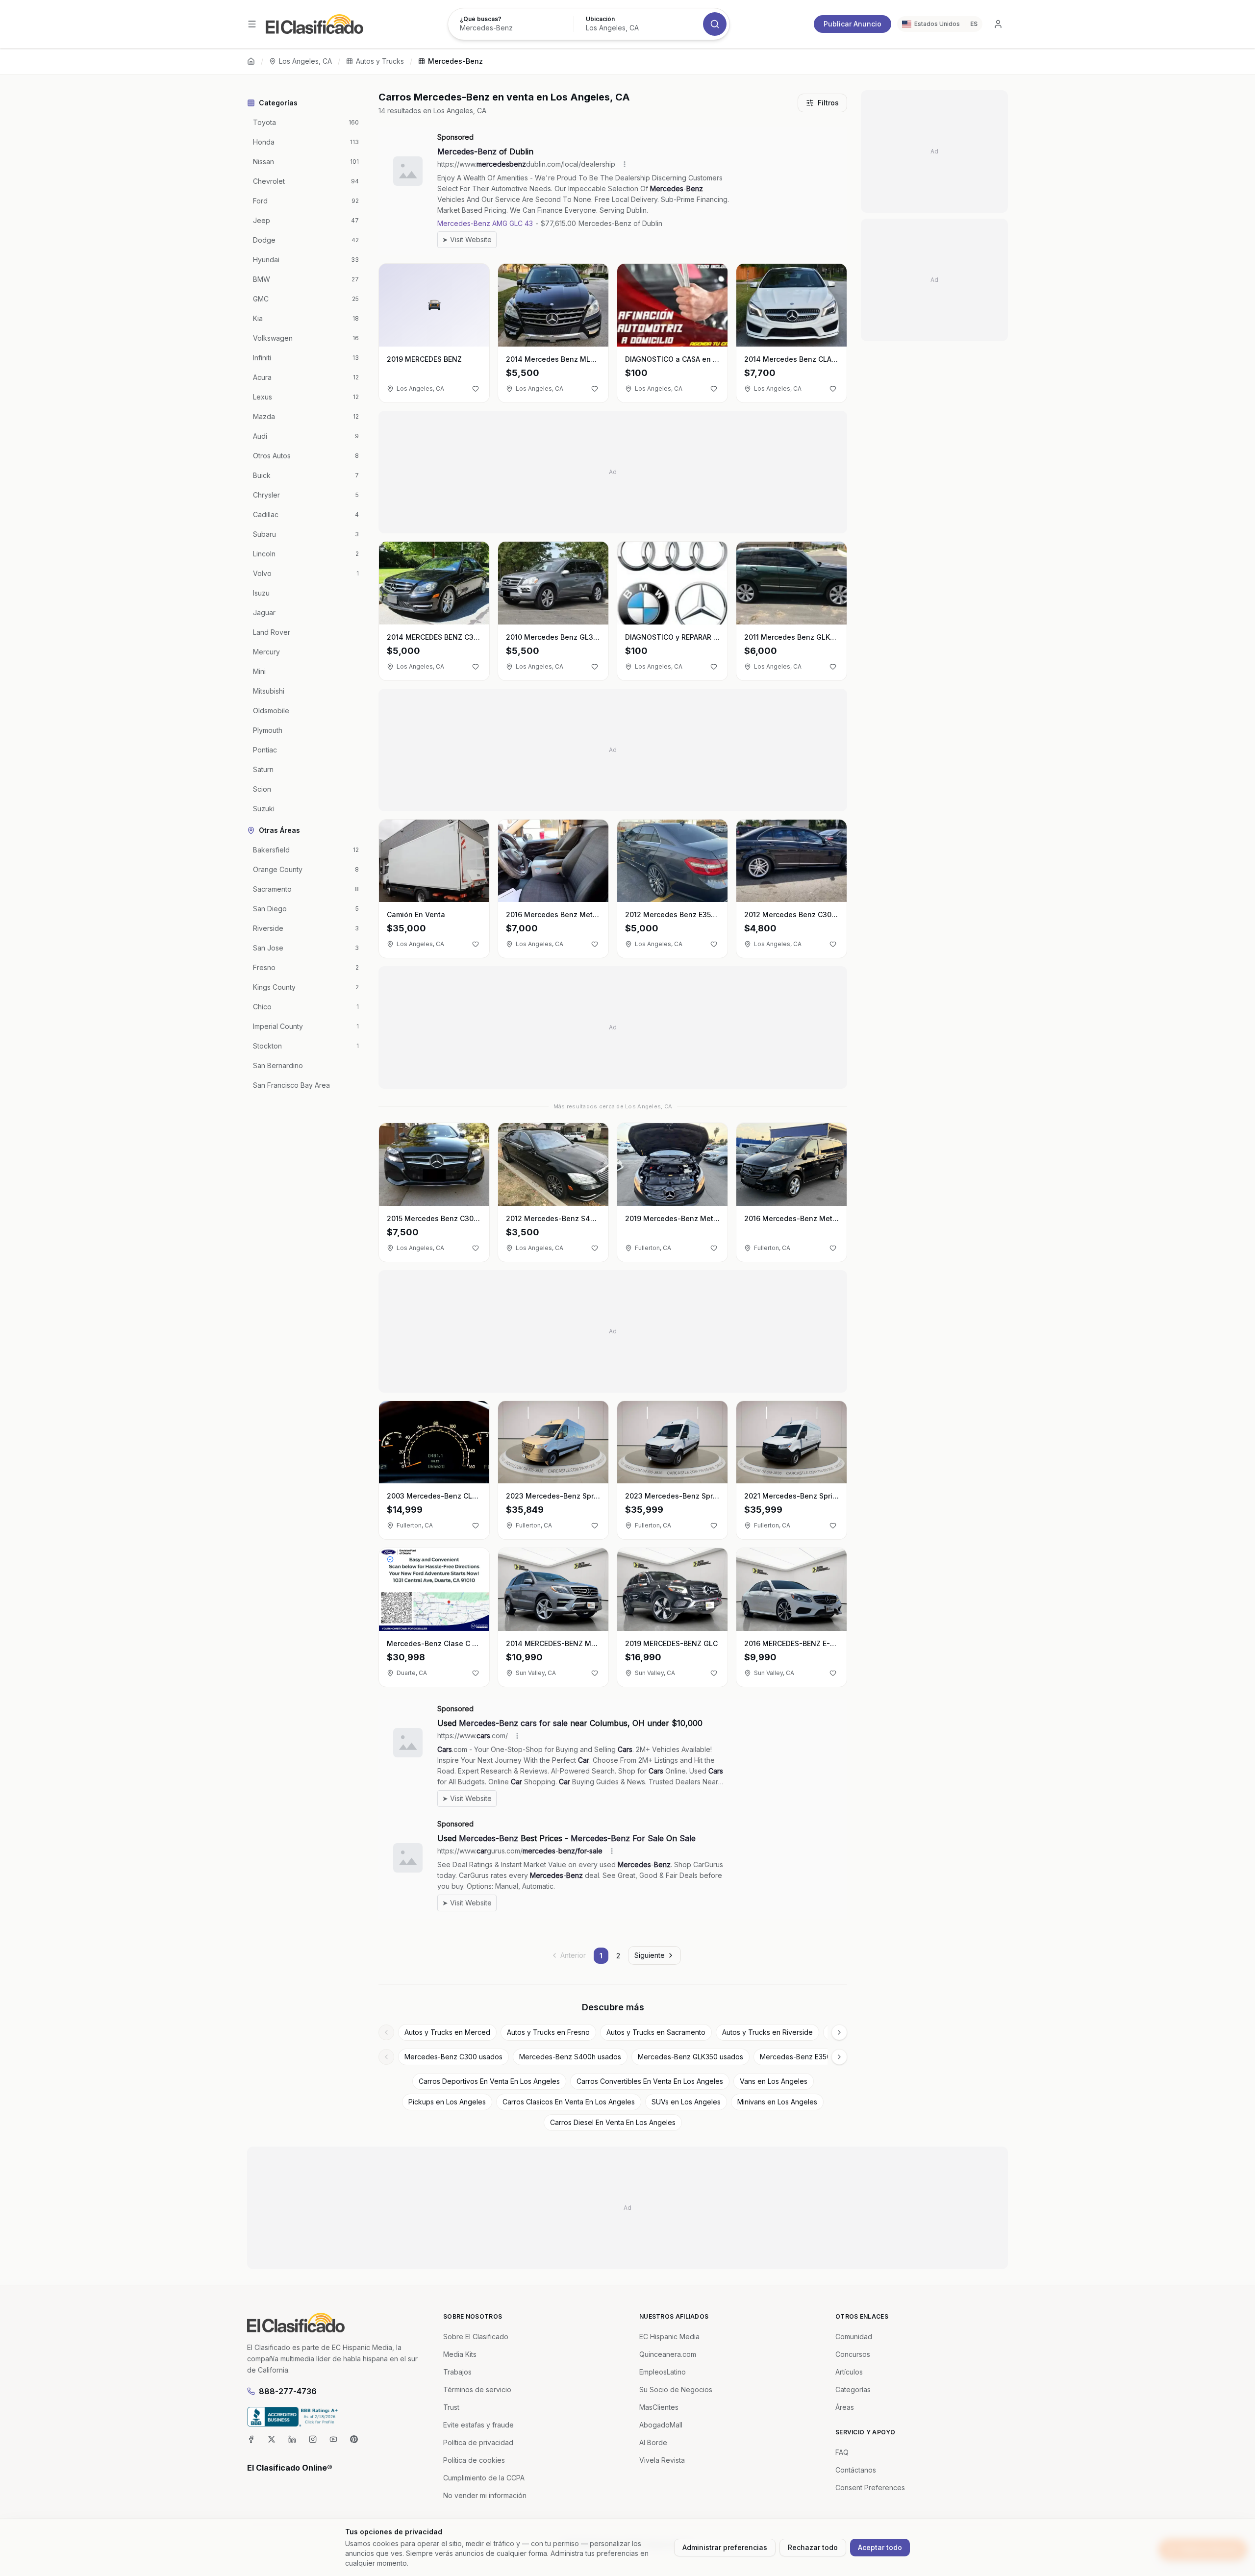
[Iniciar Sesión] (998, 24)
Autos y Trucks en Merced (447, 2032)
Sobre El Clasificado (476, 2337)
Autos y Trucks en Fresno (548, 2032)
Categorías (853, 2389)
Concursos (853, 2354)
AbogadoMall (661, 2425)
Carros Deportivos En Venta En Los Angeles (489, 2081)
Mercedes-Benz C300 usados (453, 2057)
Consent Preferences (870, 2488)
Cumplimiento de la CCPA (484, 2478)
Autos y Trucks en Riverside (767, 2032)
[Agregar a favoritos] (476, 389)
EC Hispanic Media (669, 2337)
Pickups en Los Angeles (447, 2102)
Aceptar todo (880, 2547)
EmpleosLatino (663, 2372)
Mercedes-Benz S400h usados (570, 2057)
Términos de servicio (477, 2389)
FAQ (842, 2452)
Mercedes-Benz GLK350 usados (690, 2057)
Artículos (849, 2372)
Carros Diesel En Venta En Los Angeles (613, 2122)
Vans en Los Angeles (774, 2081)
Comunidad (854, 2337)
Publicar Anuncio (853, 24)
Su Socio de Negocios (676, 2389)
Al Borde (653, 2442)
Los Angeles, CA (305, 61)
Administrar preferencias (725, 2547)
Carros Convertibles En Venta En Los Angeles (650, 2081)
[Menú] (252, 24)
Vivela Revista (662, 2460)
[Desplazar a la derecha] (839, 2032)
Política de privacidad (478, 2442)
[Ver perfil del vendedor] (390, 1559)
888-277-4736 (288, 2391)
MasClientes (659, 2407)
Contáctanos (856, 2470)
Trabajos (457, 2372)
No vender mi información (485, 2495)
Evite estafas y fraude (478, 2425)
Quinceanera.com (668, 2354)
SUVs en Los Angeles (686, 2102)
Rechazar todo (813, 2547)
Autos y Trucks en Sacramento (656, 2032)
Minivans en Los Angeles (777, 2102)
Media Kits (460, 2354)
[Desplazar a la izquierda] (386, 2032)
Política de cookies (474, 2460)
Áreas (845, 2407)
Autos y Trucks (380, 61)
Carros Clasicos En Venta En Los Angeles (569, 2102)
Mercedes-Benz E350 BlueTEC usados (823, 2057)
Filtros (828, 103)
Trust (451, 2407)
